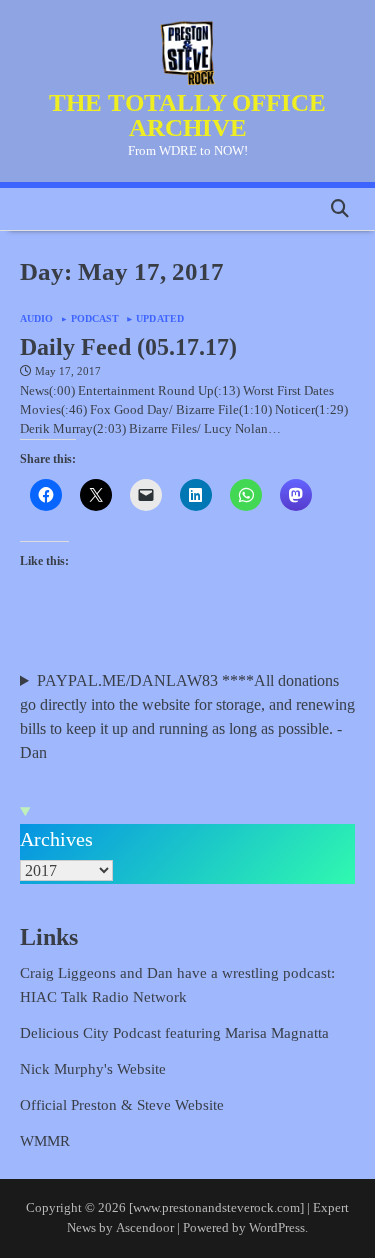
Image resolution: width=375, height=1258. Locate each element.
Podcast (95, 319)
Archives (56, 839)
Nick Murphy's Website (93, 1069)
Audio (37, 319)
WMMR (45, 1141)
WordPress (277, 1228)
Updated (160, 319)
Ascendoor (145, 1228)
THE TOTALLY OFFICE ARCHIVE (187, 115)
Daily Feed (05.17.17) (128, 347)
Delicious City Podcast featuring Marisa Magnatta (174, 1033)
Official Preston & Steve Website (122, 1105)
